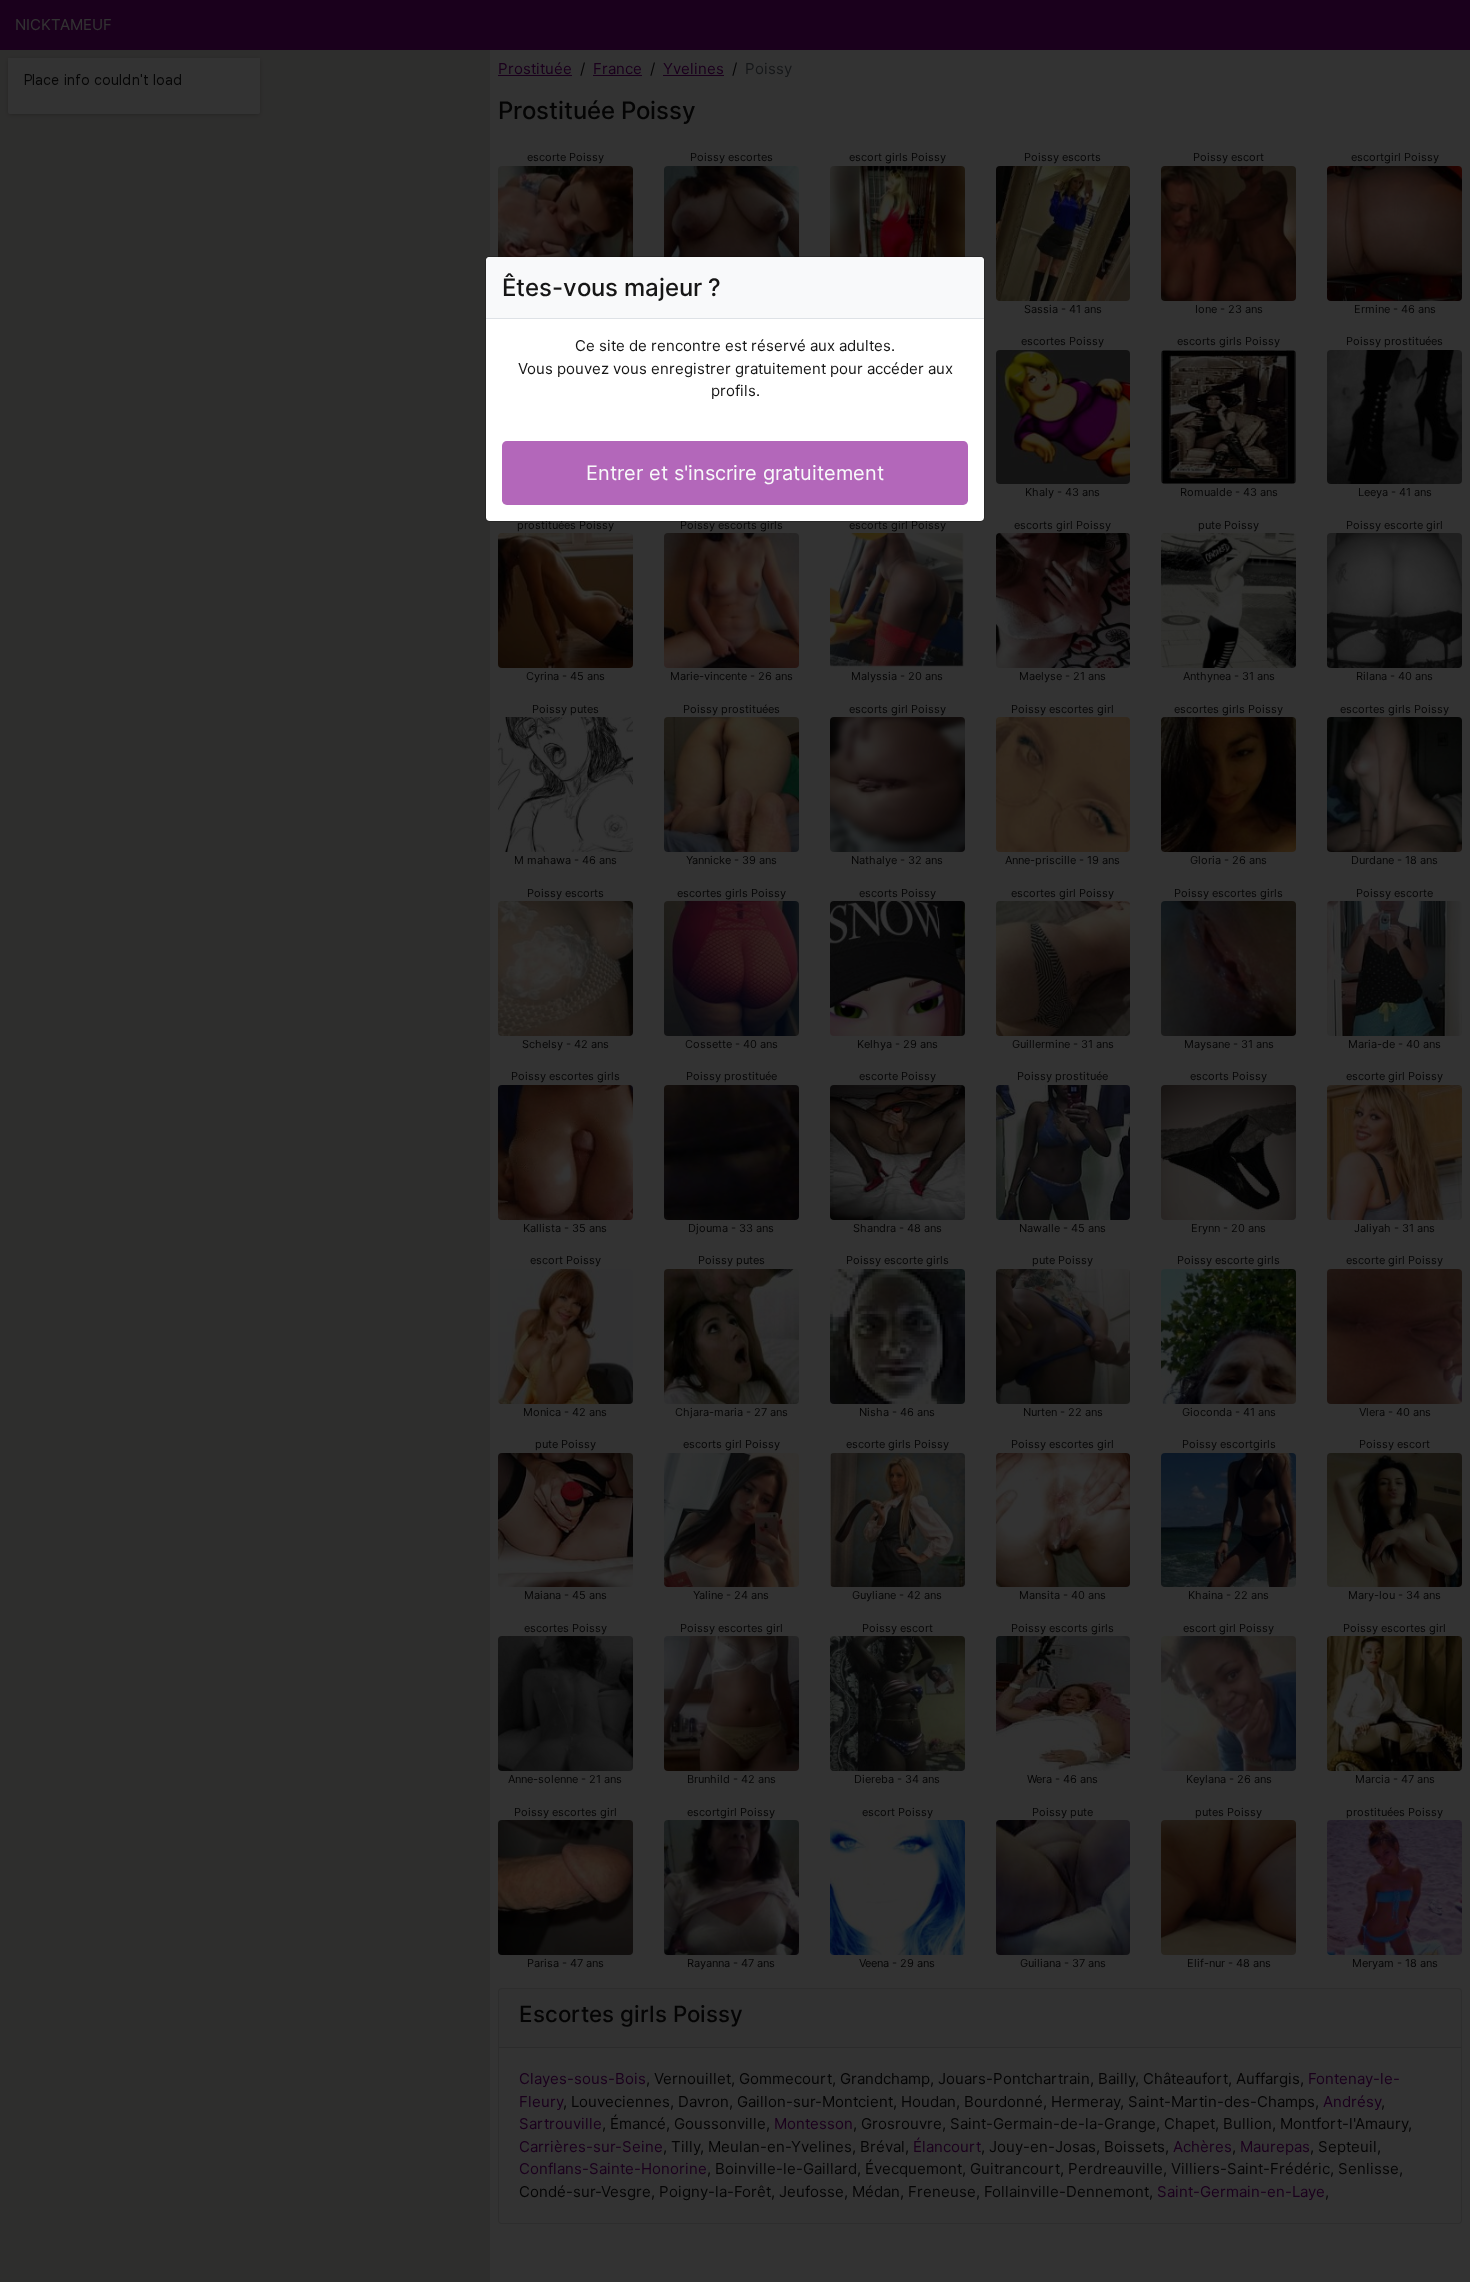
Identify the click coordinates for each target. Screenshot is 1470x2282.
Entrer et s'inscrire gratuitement (735, 473)
